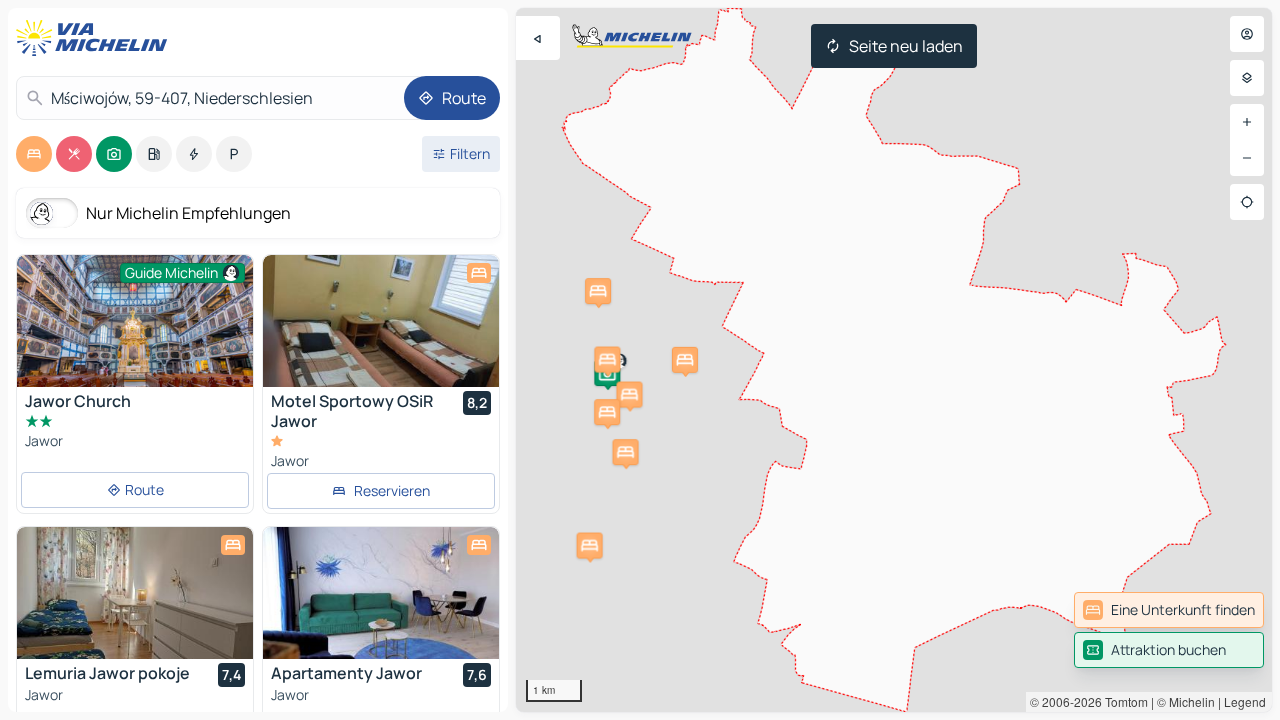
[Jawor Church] (135, 321)
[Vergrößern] (1247, 122)
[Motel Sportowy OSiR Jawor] (381, 321)
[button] (626, 452)
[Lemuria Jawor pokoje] (135, 593)
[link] (1169, 610)
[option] (34, 154)
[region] (894, 360)
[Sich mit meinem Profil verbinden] (1247, 34)
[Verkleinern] (1247, 158)
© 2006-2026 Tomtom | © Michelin (1122, 701)
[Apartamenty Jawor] (381, 593)
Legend (1245, 701)
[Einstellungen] (1247, 78)
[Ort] (1247, 202)
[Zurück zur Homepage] (96, 38)
